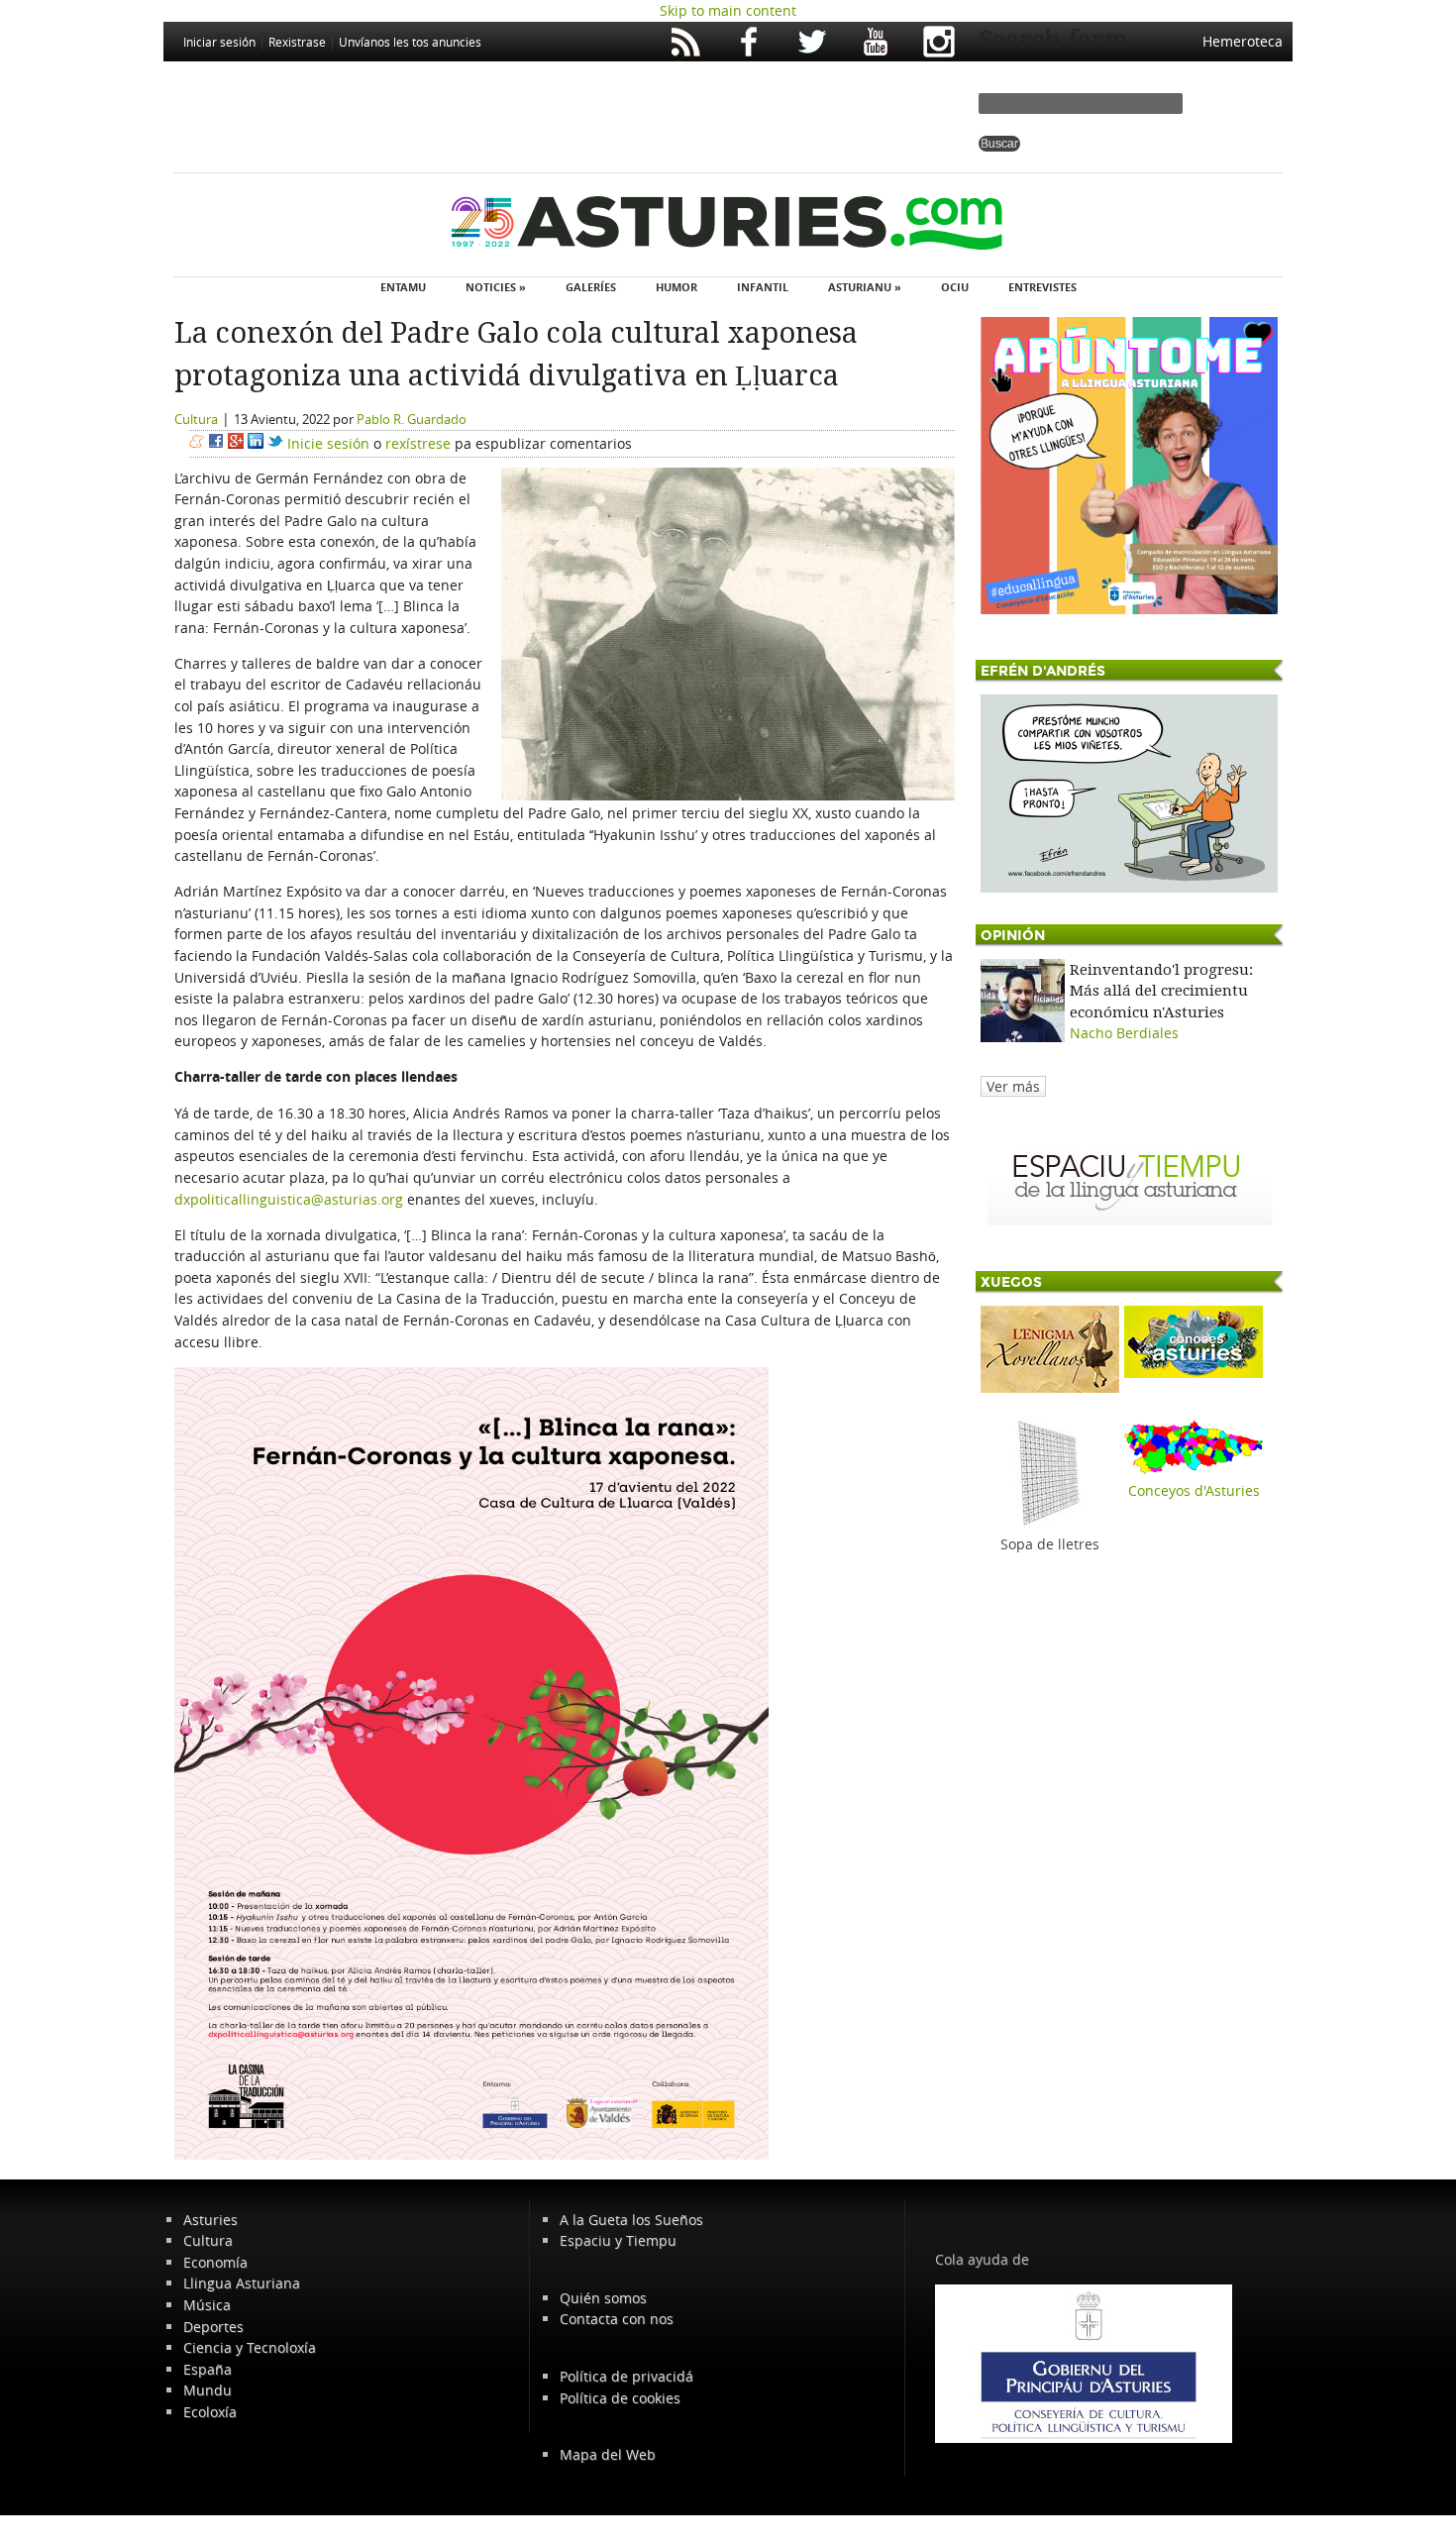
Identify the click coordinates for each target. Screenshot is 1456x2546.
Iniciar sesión (219, 42)
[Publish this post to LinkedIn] (256, 443)
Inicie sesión (328, 443)
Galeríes (591, 287)
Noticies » (496, 287)
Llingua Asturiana (242, 2283)
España (208, 2369)
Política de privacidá (626, 2376)
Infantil (763, 287)
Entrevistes (1042, 287)
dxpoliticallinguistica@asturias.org (289, 1199)
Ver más (1013, 1086)
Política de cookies (620, 2398)
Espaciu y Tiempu (618, 2240)
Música (207, 2305)
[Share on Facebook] (216, 443)
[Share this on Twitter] (275, 443)
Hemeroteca (1243, 41)
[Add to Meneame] (197, 443)
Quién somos (603, 2298)
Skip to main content (728, 10)
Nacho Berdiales (1124, 1033)
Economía (215, 2262)
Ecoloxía (210, 2412)
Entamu (403, 287)
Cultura (196, 419)
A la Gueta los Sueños (631, 2220)
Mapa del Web (608, 2454)
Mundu (208, 2390)
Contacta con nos (617, 2319)
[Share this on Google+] (236, 443)
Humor (676, 287)
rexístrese (418, 443)
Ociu (955, 287)
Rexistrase (297, 42)
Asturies (210, 2220)
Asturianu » (865, 287)
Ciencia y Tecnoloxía (250, 2347)
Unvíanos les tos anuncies (410, 42)
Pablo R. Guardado (412, 419)
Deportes (213, 2327)
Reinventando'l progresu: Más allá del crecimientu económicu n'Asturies (1161, 991)
